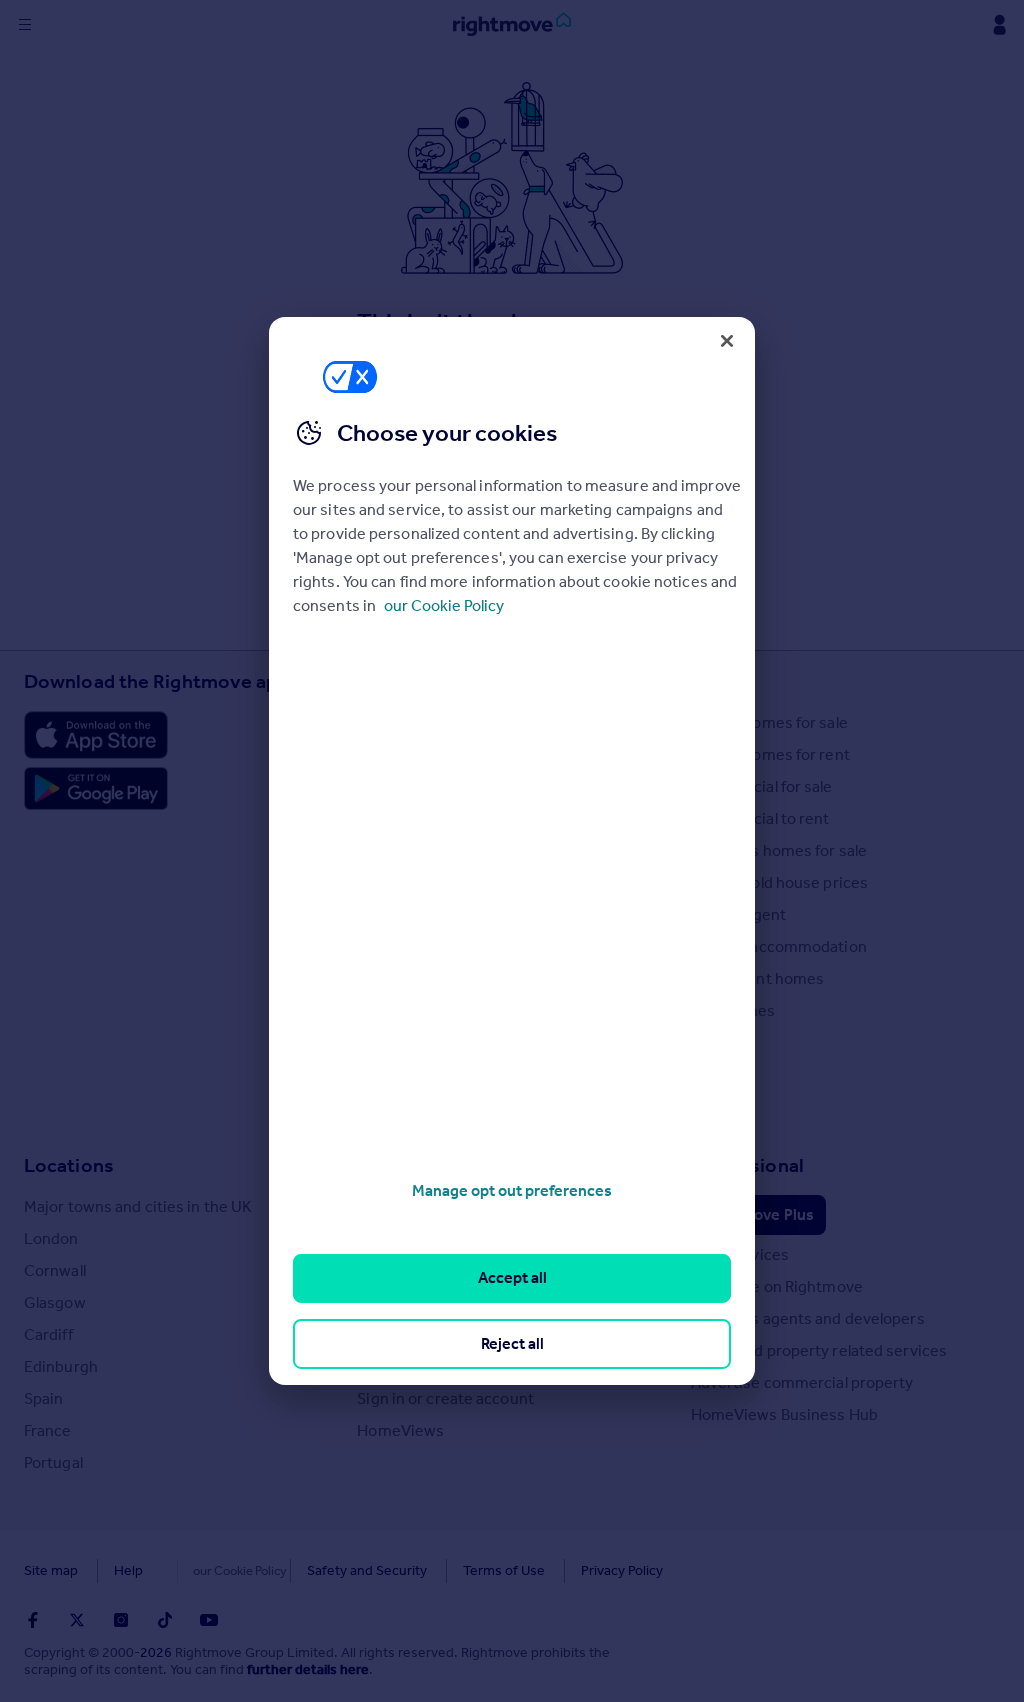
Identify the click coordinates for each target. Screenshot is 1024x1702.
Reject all (512, 1343)
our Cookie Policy (444, 605)
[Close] (727, 341)
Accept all (512, 1277)
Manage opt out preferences (512, 1190)
